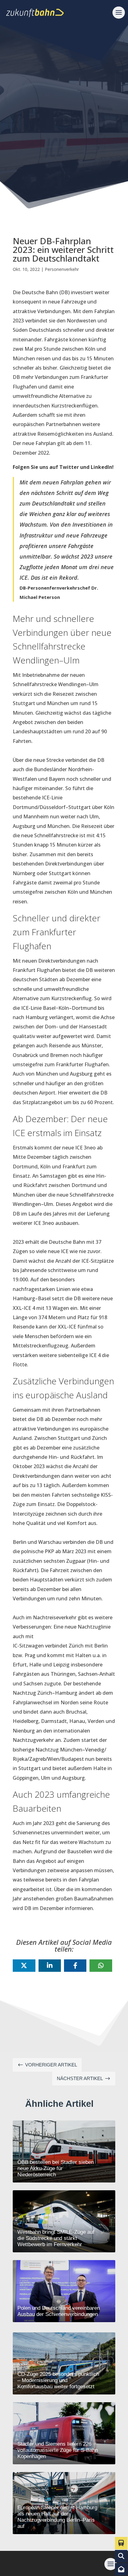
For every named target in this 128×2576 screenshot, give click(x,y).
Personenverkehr (62, 269)
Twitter (69, 467)
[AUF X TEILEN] (24, 1966)
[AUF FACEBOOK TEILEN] (75, 1966)
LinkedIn (101, 467)
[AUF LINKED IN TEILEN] (50, 1966)
